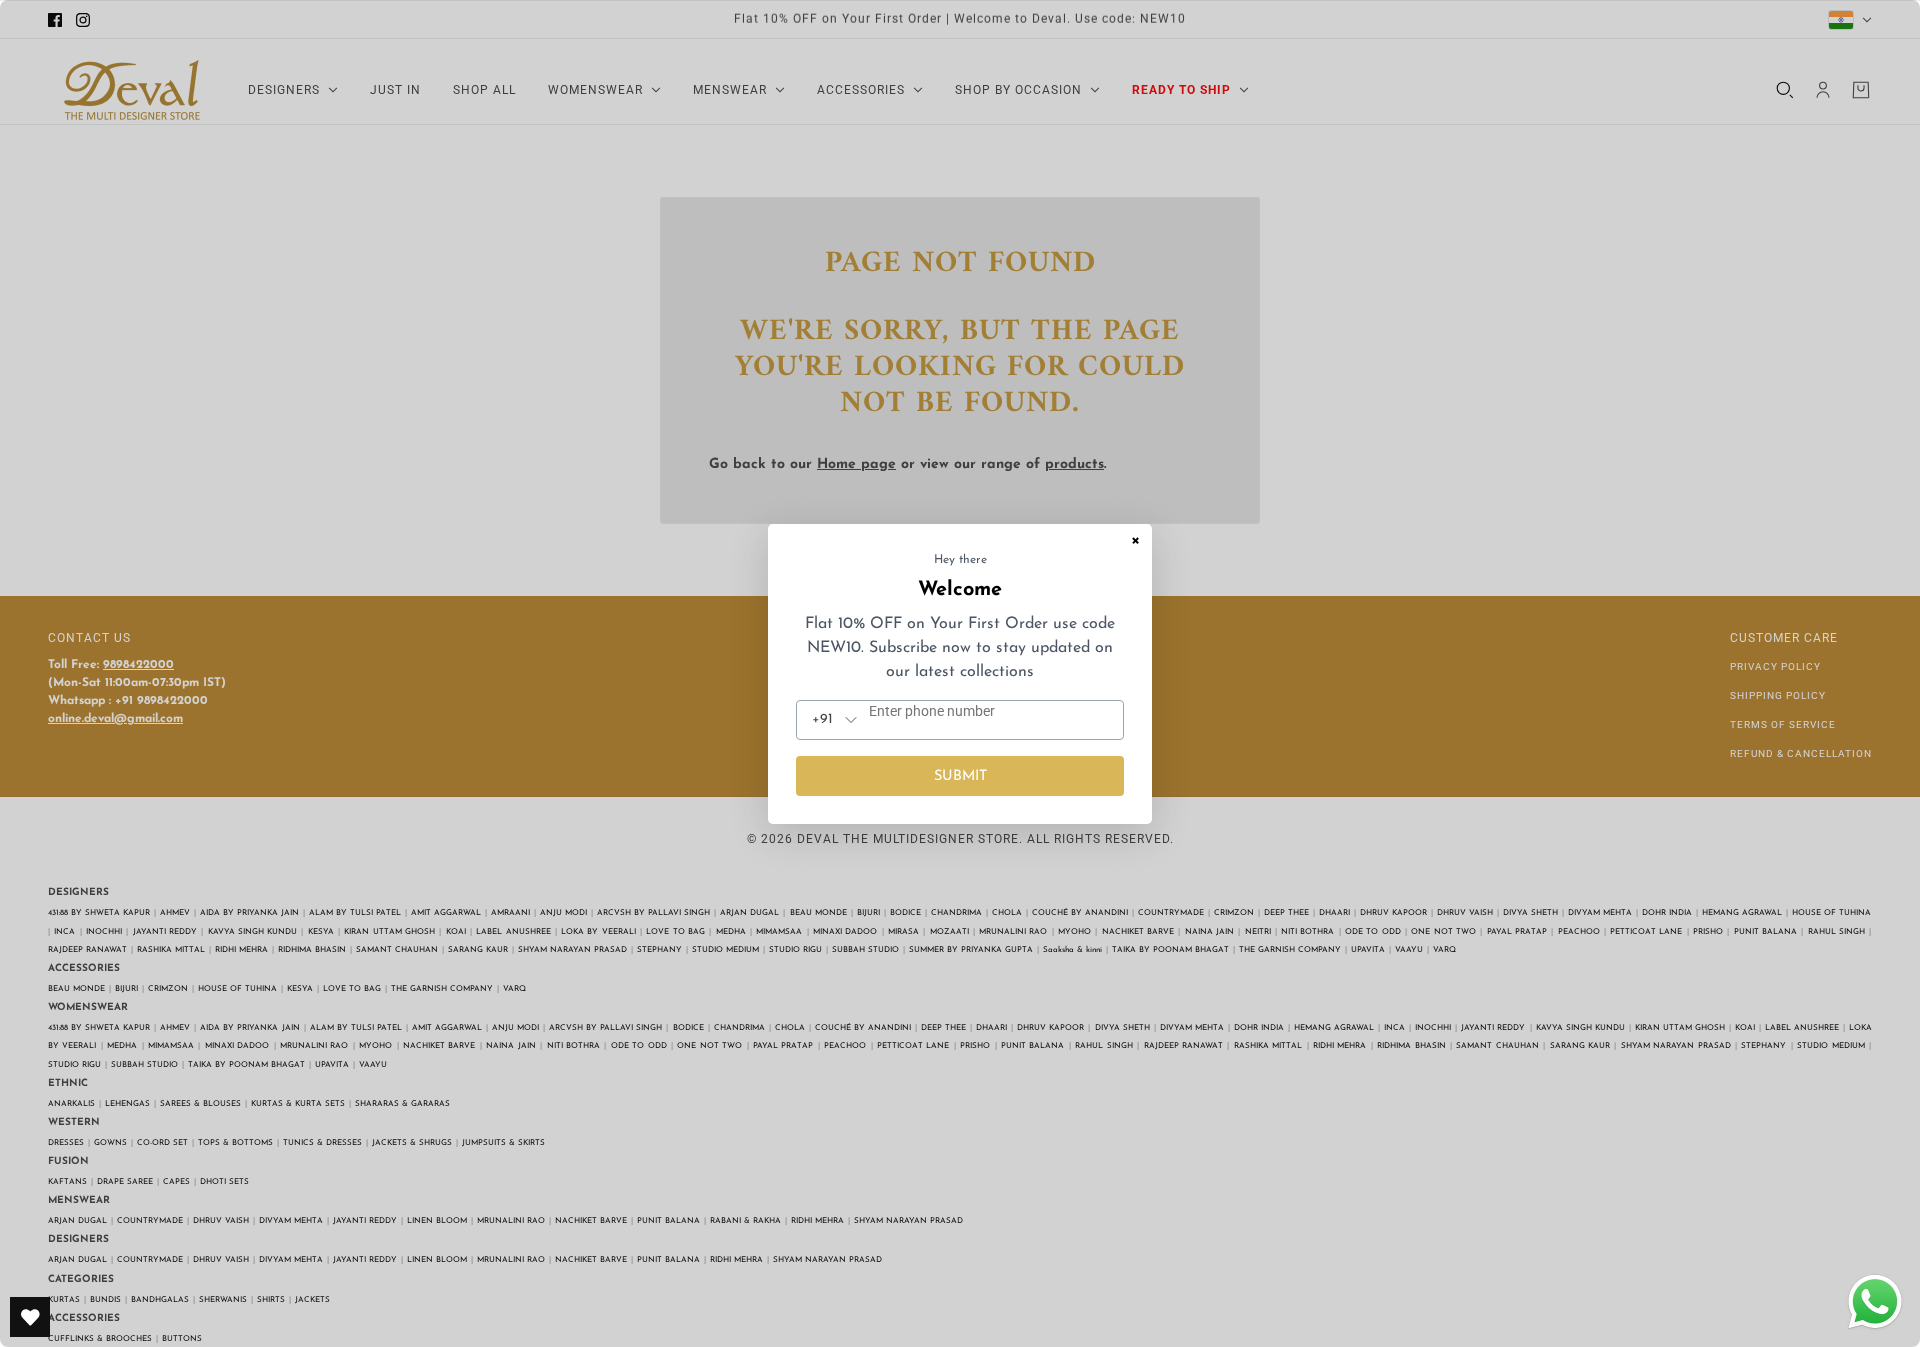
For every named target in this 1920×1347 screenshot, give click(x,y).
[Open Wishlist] (30, 1317)
